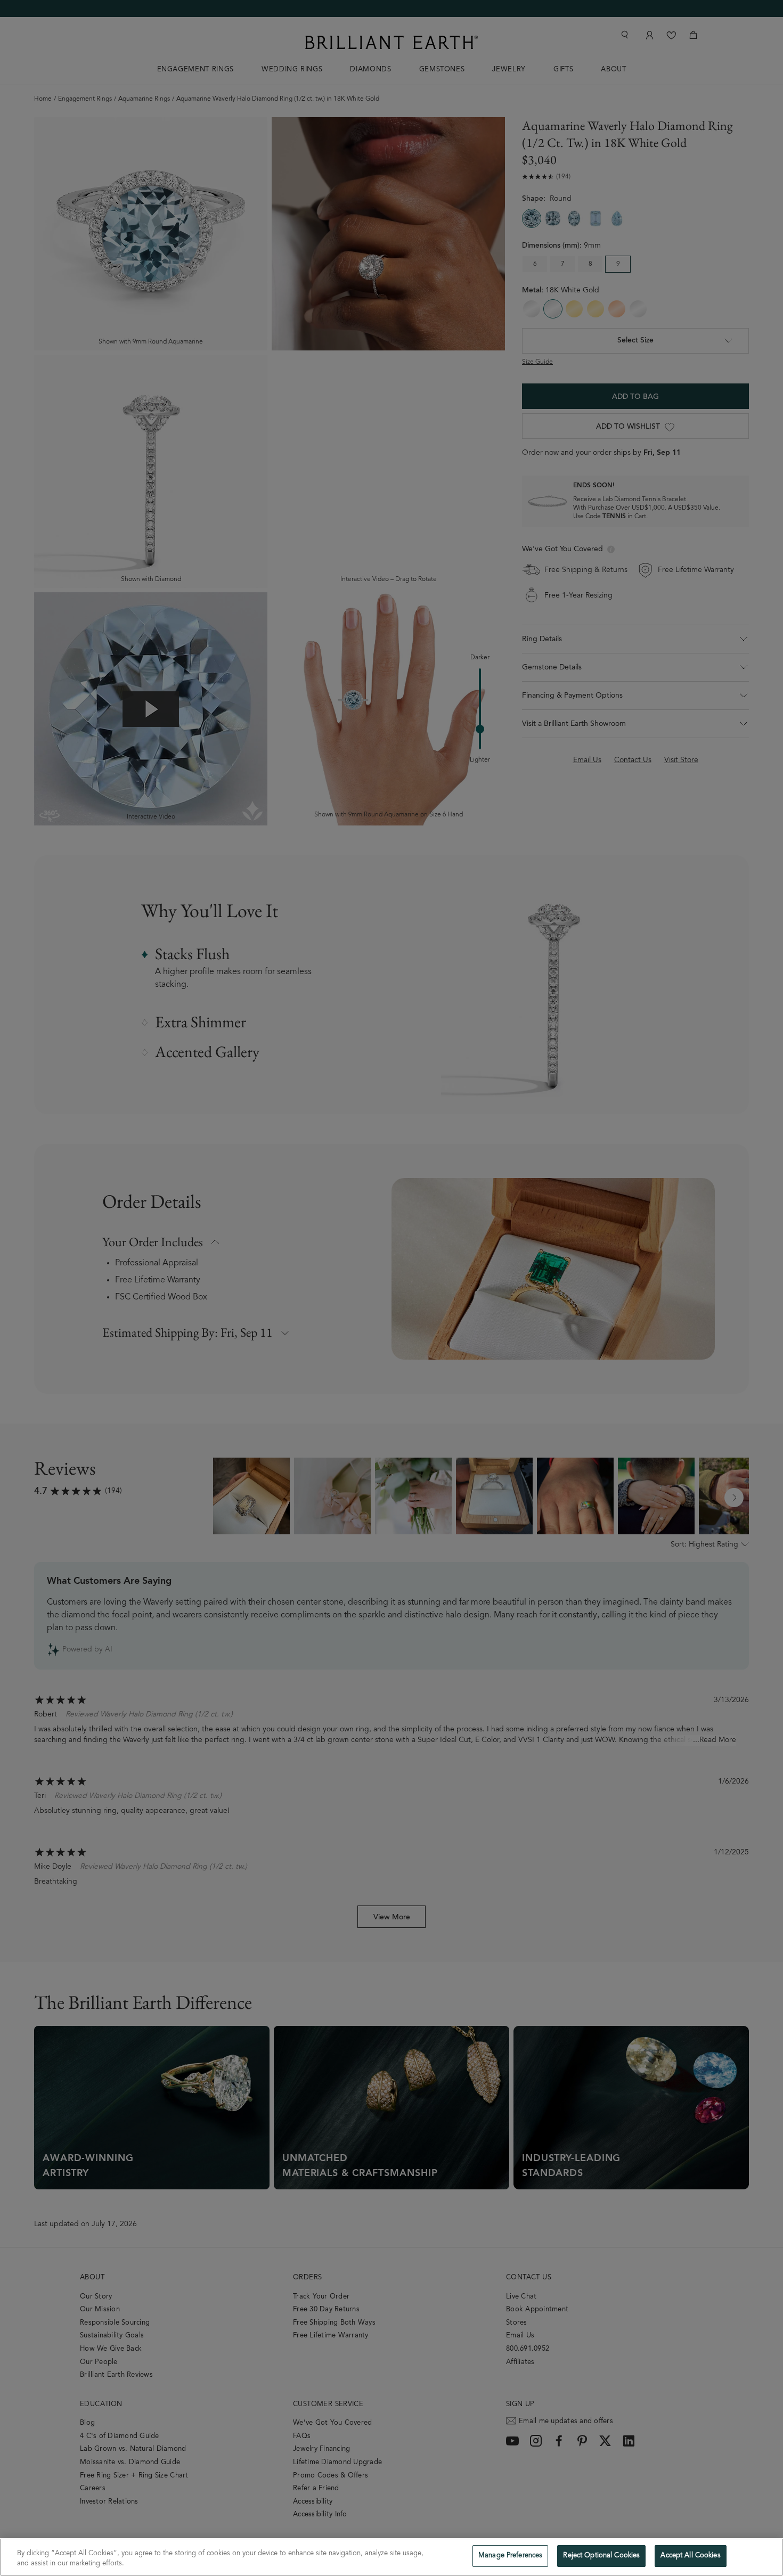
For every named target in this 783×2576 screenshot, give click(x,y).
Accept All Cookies (690, 2556)
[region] (391, 2557)
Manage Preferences (510, 2556)
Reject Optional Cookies (601, 2556)
